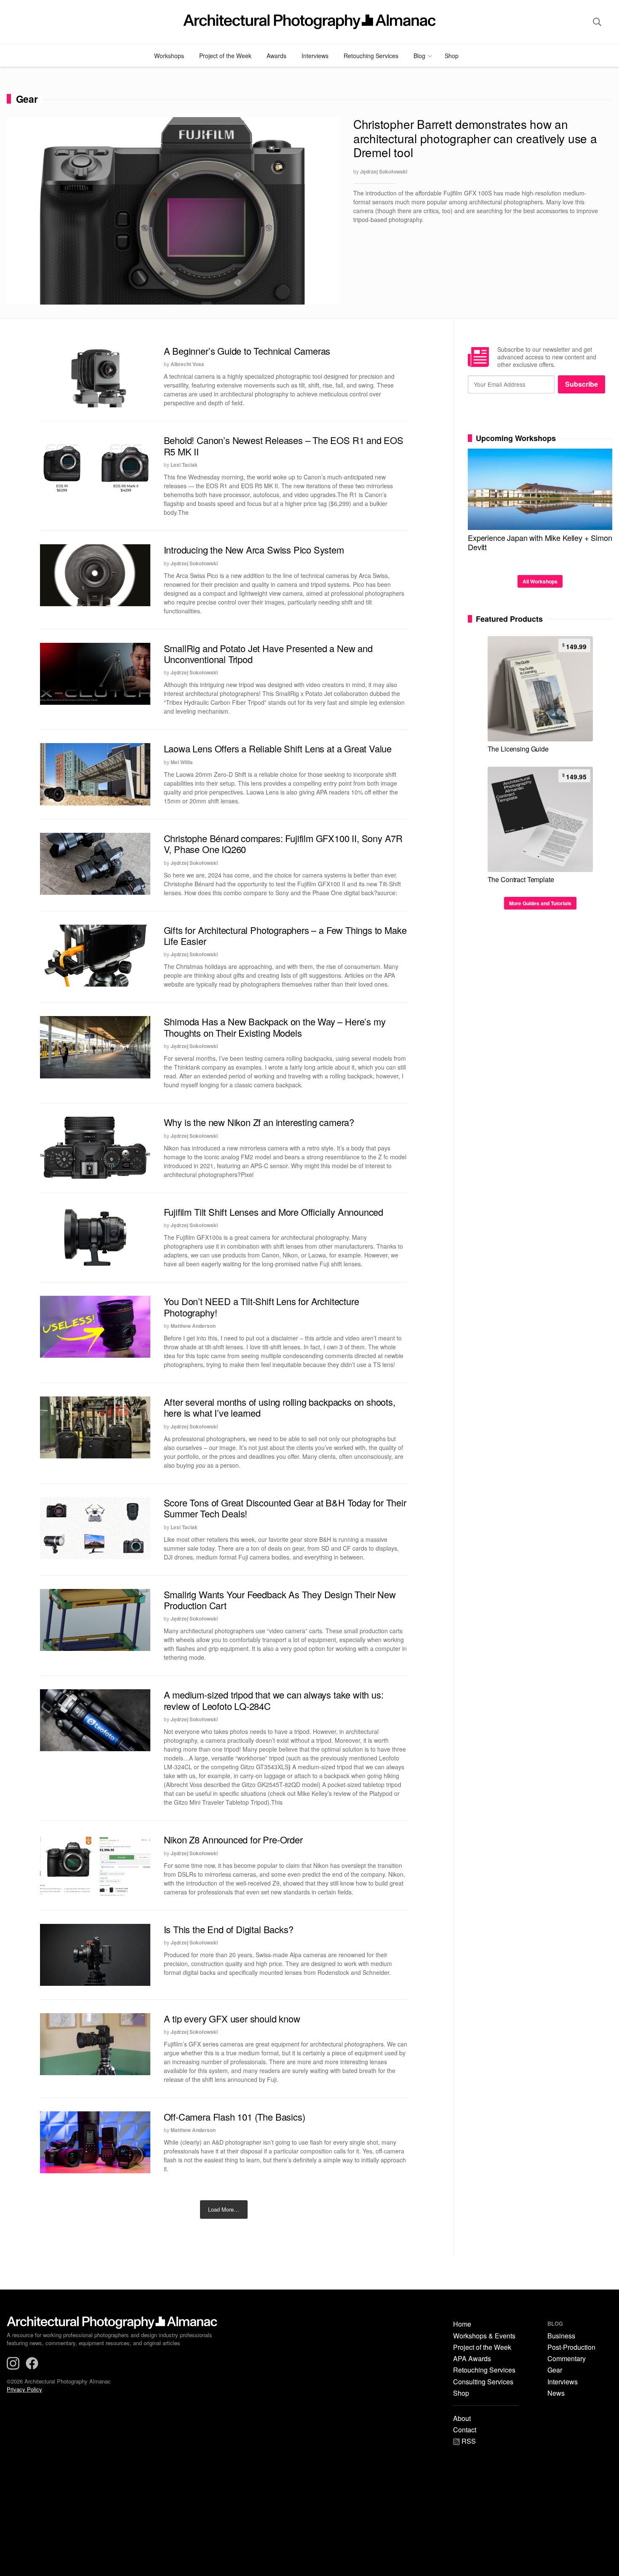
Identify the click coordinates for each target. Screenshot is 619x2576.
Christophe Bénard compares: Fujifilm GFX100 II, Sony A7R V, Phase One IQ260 (283, 844)
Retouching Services (371, 56)
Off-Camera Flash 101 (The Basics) (235, 2117)
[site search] (597, 22)
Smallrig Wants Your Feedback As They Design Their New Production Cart (280, 1600)
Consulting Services (483, 2382)
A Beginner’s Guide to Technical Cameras (247, 351)
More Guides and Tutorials (540, 903)
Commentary (567, 2359)
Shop (452, 56)
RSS (468, 2442)
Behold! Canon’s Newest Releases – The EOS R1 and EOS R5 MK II (284, 445)
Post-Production (571, 2347)
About (462, 2418)
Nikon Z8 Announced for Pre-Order (233, 1839)
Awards (276, 56)
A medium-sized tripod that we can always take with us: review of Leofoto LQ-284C (274, 1700)
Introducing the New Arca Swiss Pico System (254, 550)
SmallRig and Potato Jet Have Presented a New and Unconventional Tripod (268, 654)
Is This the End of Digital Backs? (229, 1929)
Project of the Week (225, 56)
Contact (465, 2430)
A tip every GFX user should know (232, 2018)
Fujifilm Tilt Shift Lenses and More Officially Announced (274, 1212)
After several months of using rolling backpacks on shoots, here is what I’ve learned (280, 1407)
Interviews (315, 56)
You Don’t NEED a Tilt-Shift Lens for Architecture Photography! (261, 1307)
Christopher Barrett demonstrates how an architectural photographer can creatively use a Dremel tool (475, 138)
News (556, 2393)
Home (462, 2324)
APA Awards (472, 2359)
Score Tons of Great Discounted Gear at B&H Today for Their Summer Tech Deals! (285, 1508)
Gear (555, 2370)
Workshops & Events (484, 2336)
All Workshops (540, 581)
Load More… (224, 2209)
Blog (419, 56)
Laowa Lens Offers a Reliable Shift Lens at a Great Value (278, 748)
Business (561, 2336)
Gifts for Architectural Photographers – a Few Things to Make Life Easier (285, 935)
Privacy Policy (24, 2389)
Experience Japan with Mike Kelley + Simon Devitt (540, 542)
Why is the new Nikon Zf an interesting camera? (259, 1122)
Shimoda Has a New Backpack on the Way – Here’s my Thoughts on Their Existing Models (275, 1027)
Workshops (169, 56)
